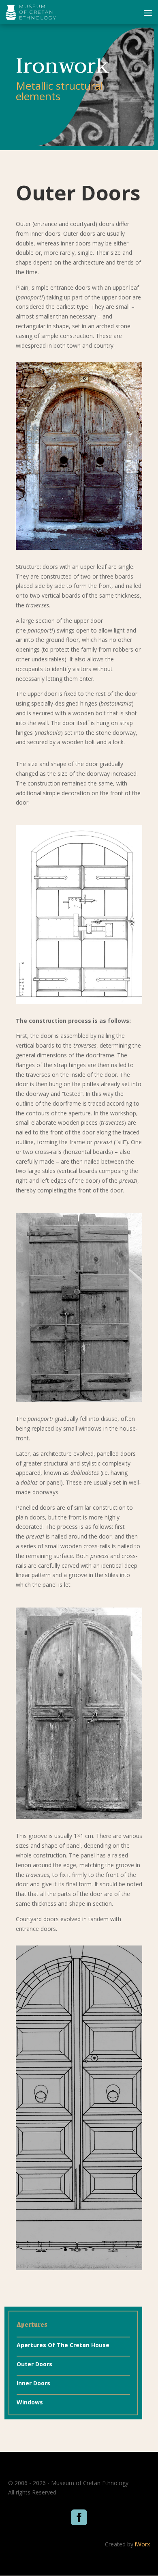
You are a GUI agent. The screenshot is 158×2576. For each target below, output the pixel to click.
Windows (30, 2402)
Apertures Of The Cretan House (63, 2345)
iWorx (142, 2544)
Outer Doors (34, 2364)
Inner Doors (33, 2383)
